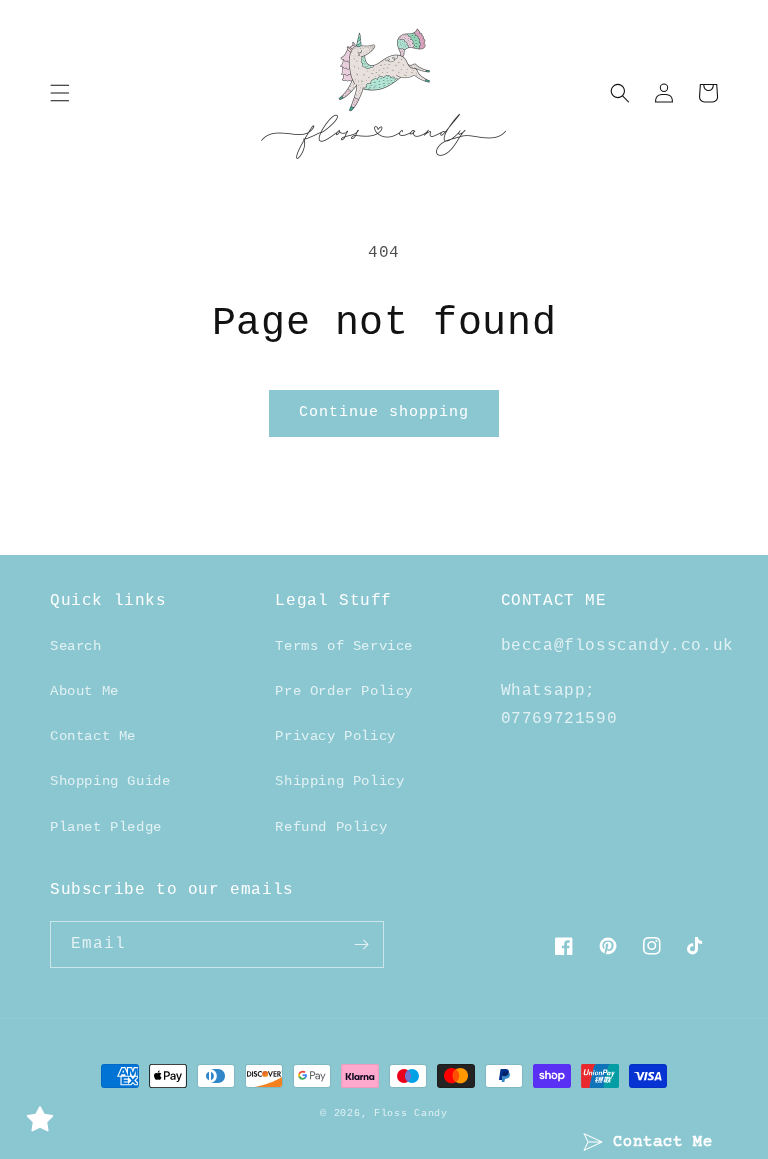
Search (76, 646)
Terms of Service (344, 646)
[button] (60, 93)
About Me (84, 691)
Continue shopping (384, 412)
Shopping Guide (110, 781)
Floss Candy (411, 1113)
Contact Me (93, 736)
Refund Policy (331, 827)
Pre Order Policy (344, 691)
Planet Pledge (106, 827)
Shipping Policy (339, 781)
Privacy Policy (335, 736)
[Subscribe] (361, 944)
